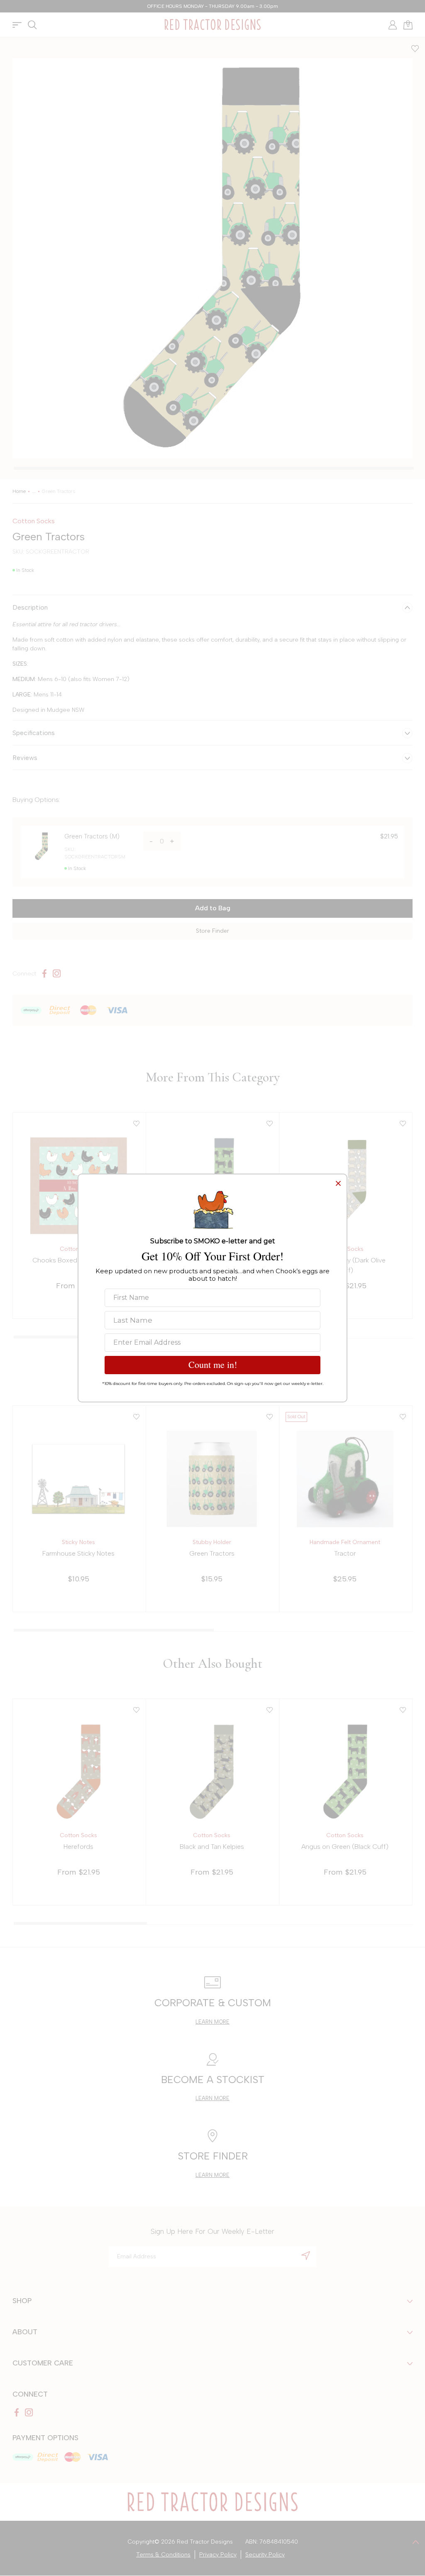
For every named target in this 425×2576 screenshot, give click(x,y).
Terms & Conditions (163, 2555)
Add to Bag (213, 908)
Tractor (345, 1553)
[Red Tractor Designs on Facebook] (44, 973)
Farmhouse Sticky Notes (78, 1553)
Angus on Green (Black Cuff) (345, 1847)
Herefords (78, 1847)
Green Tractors (212, 1553)
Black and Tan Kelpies (212, 1847)
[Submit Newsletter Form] (306, 2255)
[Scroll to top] (416, 2542)
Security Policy (265, 2555)
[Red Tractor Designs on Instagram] (57, 973)
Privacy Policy (218, 2555)
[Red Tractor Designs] (212, 25)
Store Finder (212, 931)
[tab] (214, 468)
